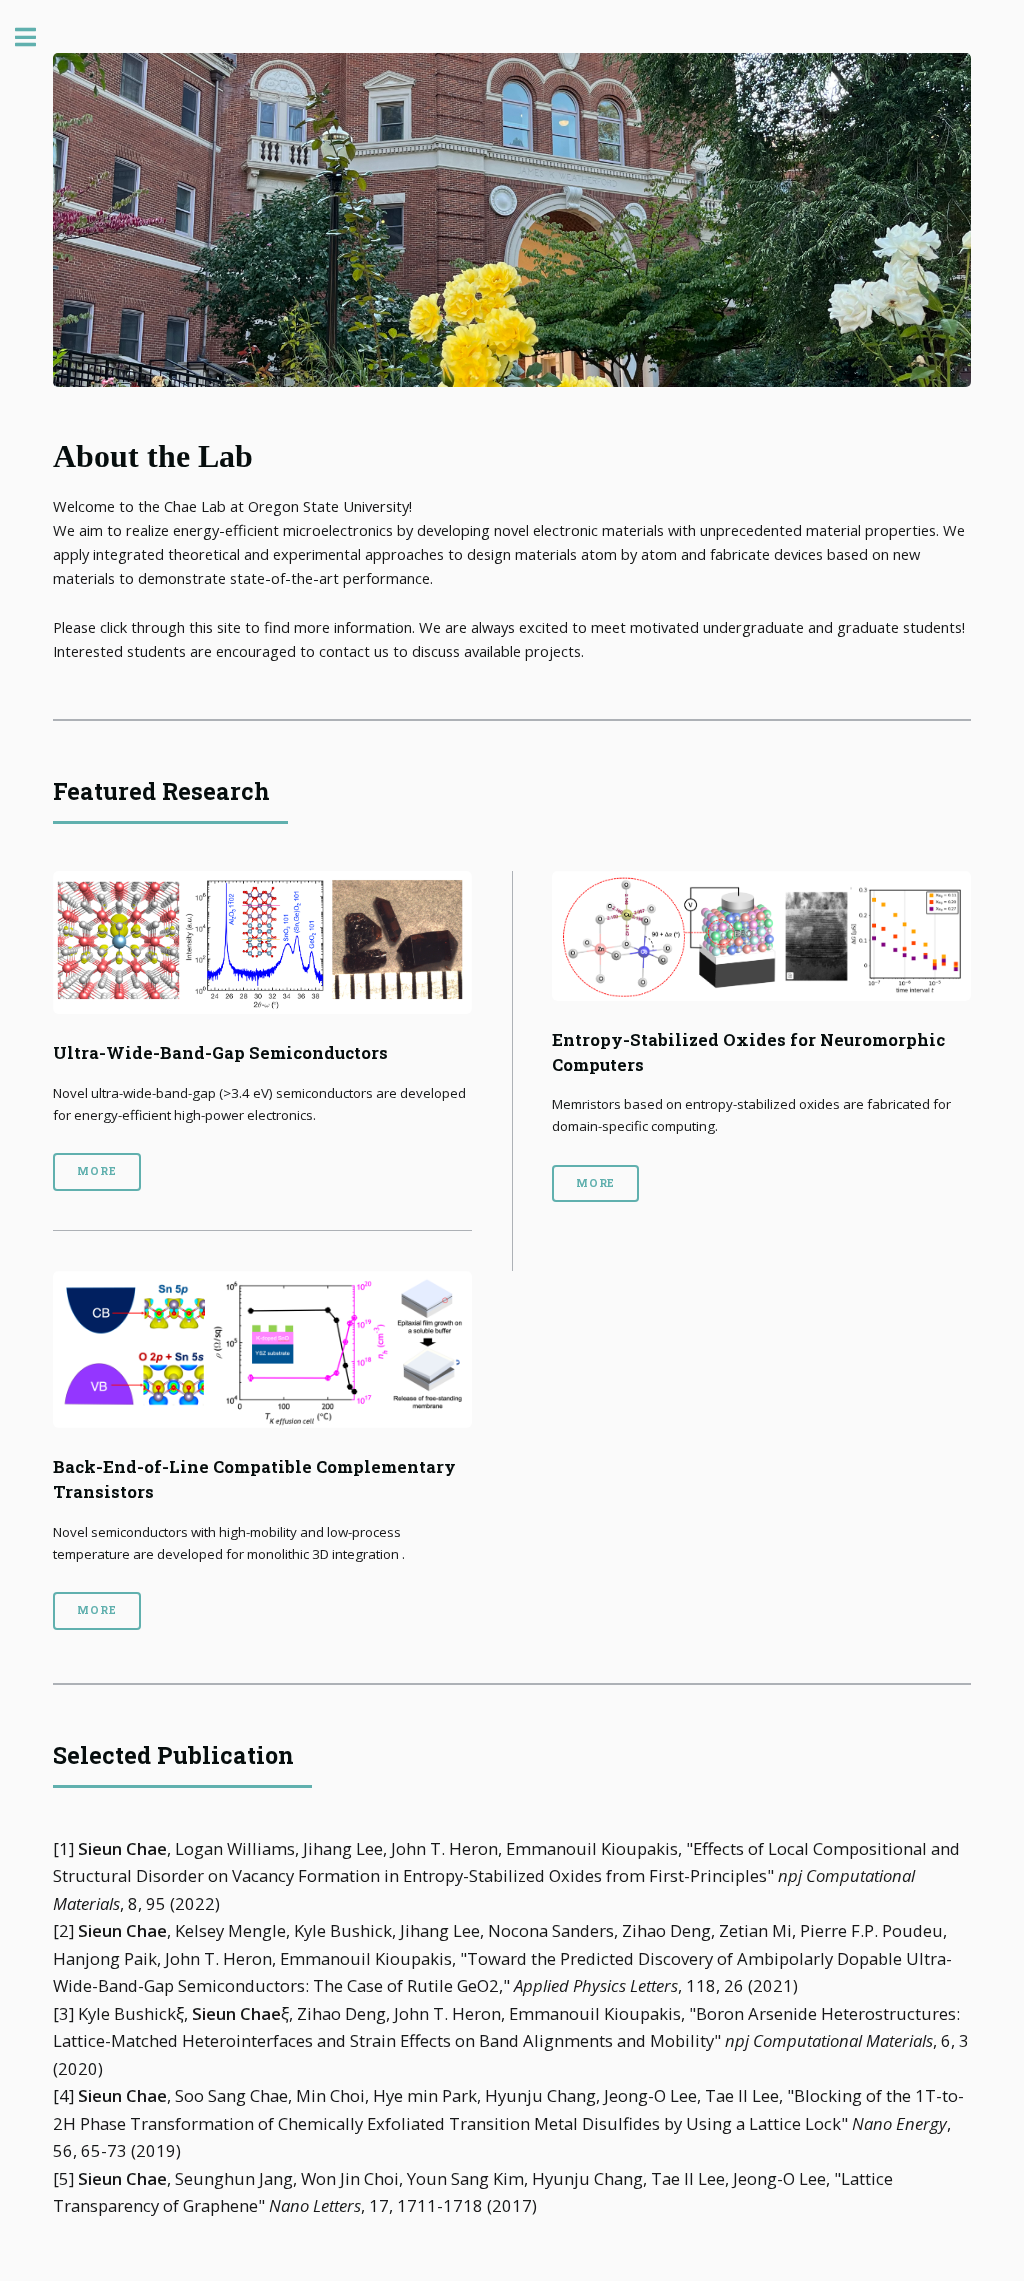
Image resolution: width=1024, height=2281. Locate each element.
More (96, 1171)
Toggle (36, 37)
